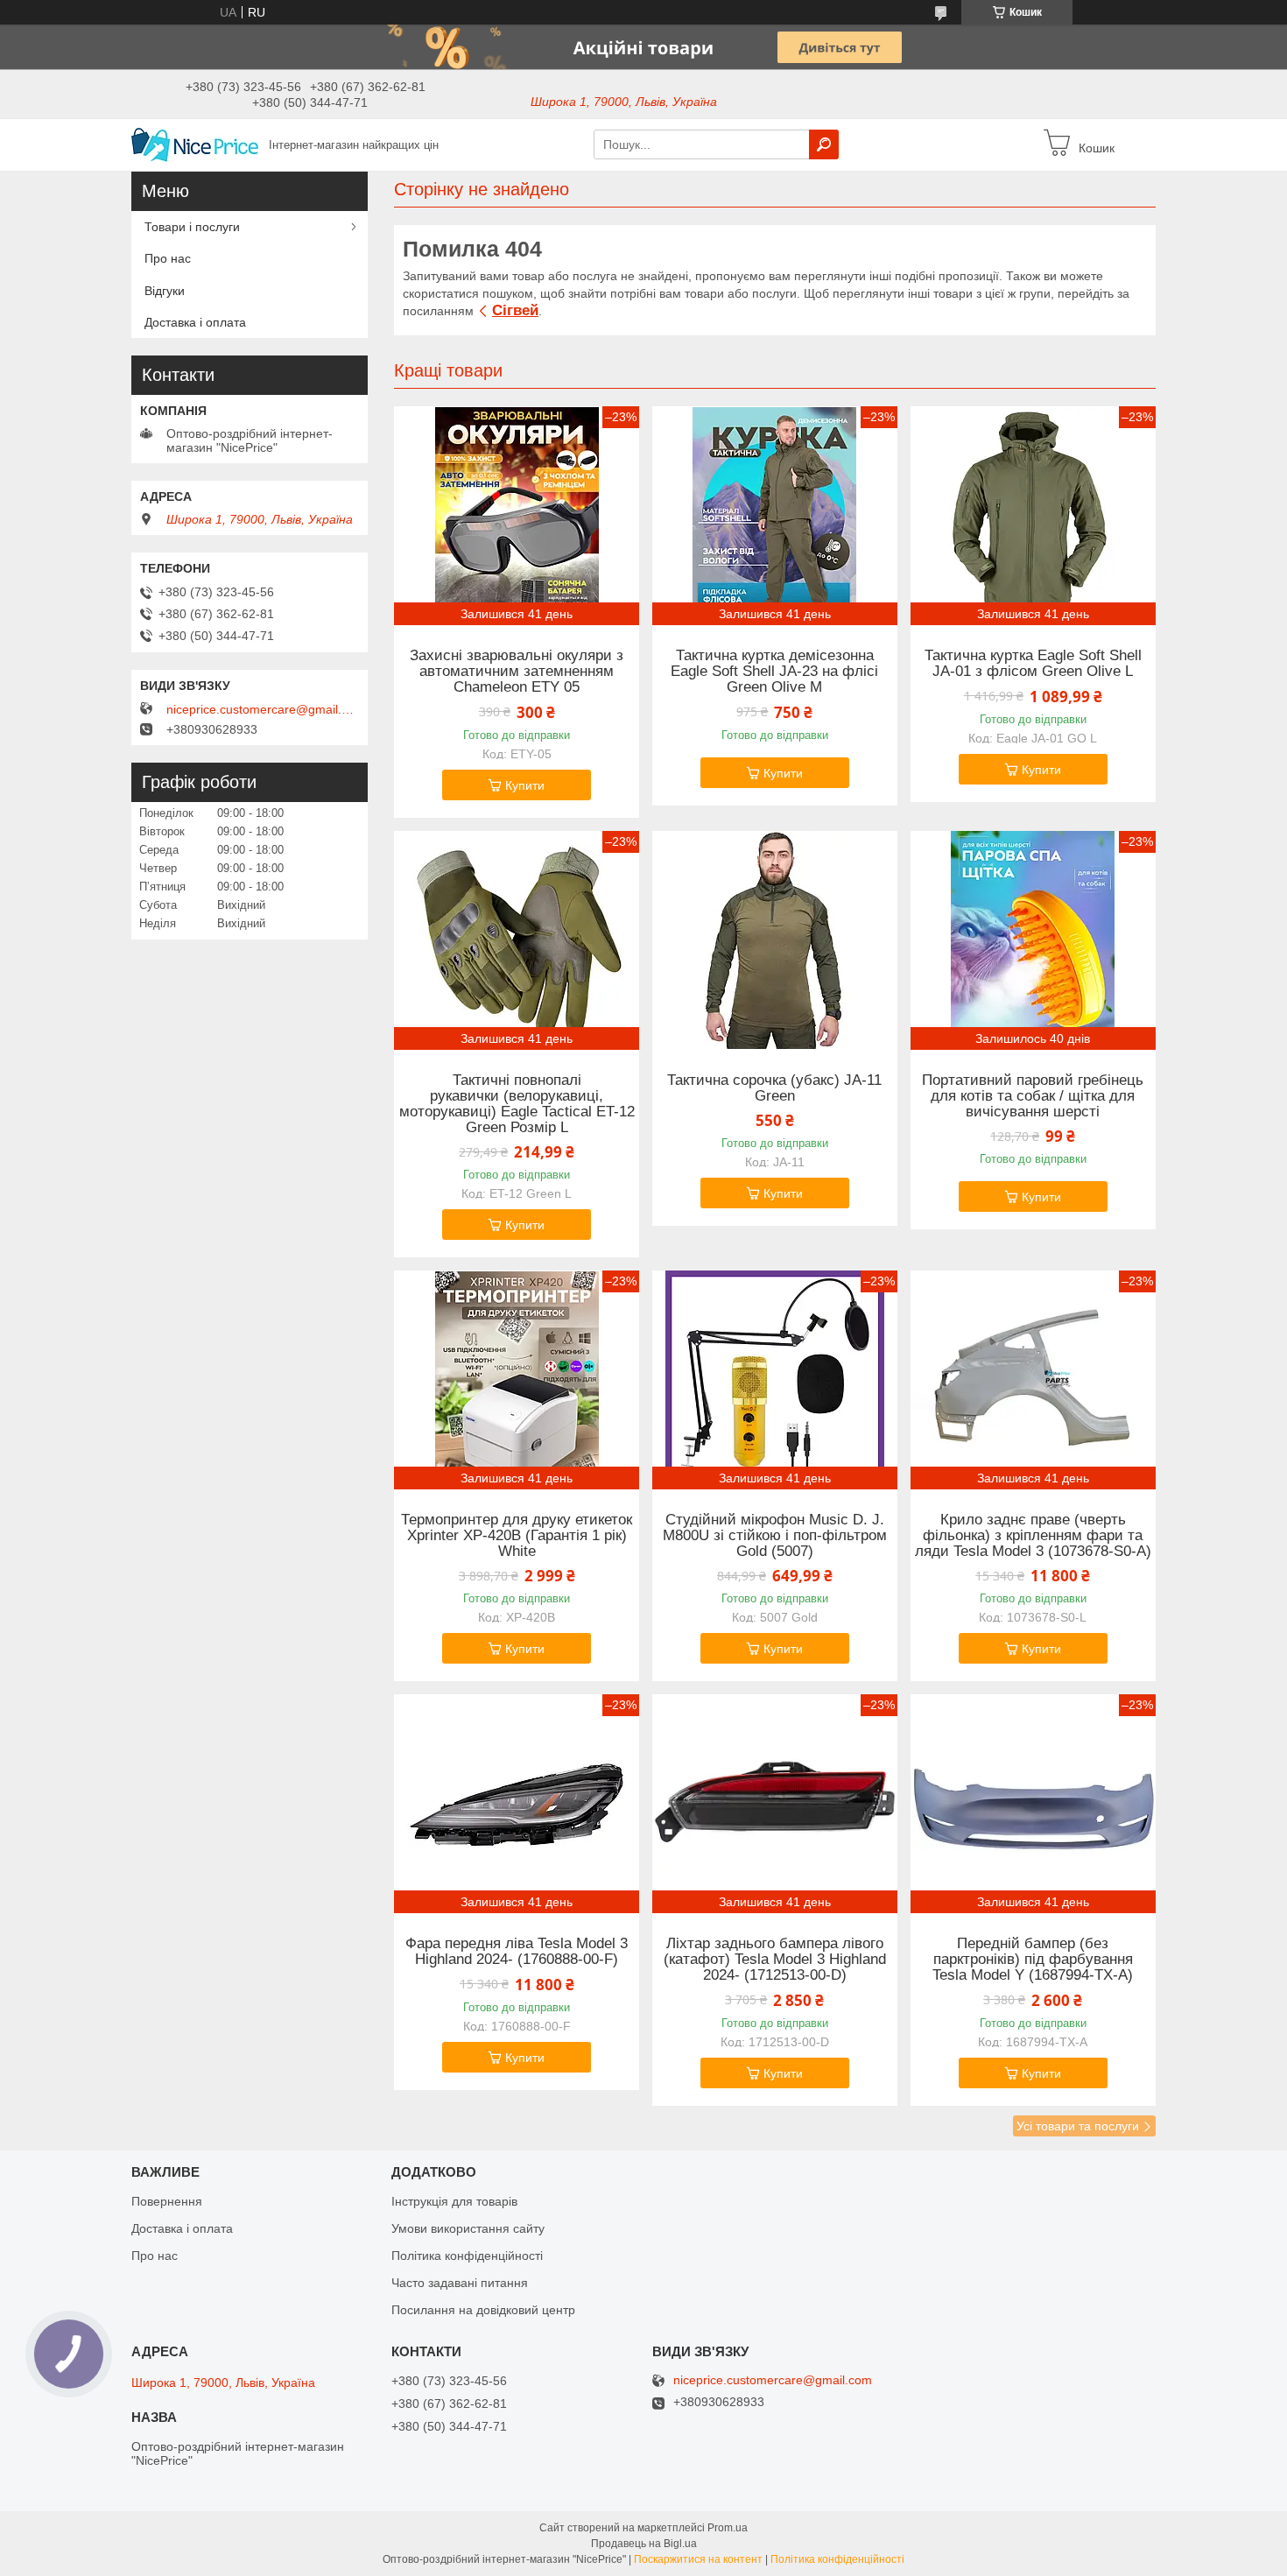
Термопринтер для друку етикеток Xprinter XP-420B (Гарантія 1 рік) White (517, 1536)
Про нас (168, 258)
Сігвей (515, 310)
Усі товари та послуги (1078, 2126)
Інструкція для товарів (454, 2201)
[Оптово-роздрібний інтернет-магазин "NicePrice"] (195, 144)
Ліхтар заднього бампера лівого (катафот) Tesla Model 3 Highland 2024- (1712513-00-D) (775, 1960)
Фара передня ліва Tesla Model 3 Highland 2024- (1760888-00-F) (517, 1952)
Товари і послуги (192, 227)
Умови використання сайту (468, 2228)
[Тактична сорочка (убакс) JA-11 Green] (775, 940)
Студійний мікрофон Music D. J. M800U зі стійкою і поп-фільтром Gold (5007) (775, 1536)
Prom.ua (728, 2528)
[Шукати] (824, 144)
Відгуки (165, 291)
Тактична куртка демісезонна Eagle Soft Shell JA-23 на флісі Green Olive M (774, 672)
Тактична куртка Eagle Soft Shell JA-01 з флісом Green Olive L (1033, 664)
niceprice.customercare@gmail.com (263, 709)
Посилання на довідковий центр (483, 2310)
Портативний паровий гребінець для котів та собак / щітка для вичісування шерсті (1033, 1096)
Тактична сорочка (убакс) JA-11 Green (774, 1088)
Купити (525, 785)
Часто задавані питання (460, 2283)
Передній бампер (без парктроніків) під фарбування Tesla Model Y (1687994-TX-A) (1033, 1960)
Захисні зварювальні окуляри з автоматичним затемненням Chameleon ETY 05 (517, 672)
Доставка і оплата (195, 322)
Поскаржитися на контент (698, 2559)
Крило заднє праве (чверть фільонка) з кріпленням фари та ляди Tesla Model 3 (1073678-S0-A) (1033, 1536)
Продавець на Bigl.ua (644, 2544)
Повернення (167, 2201)
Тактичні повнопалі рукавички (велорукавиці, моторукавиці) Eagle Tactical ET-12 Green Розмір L (517, 1104)
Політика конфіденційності (467, 2256)
